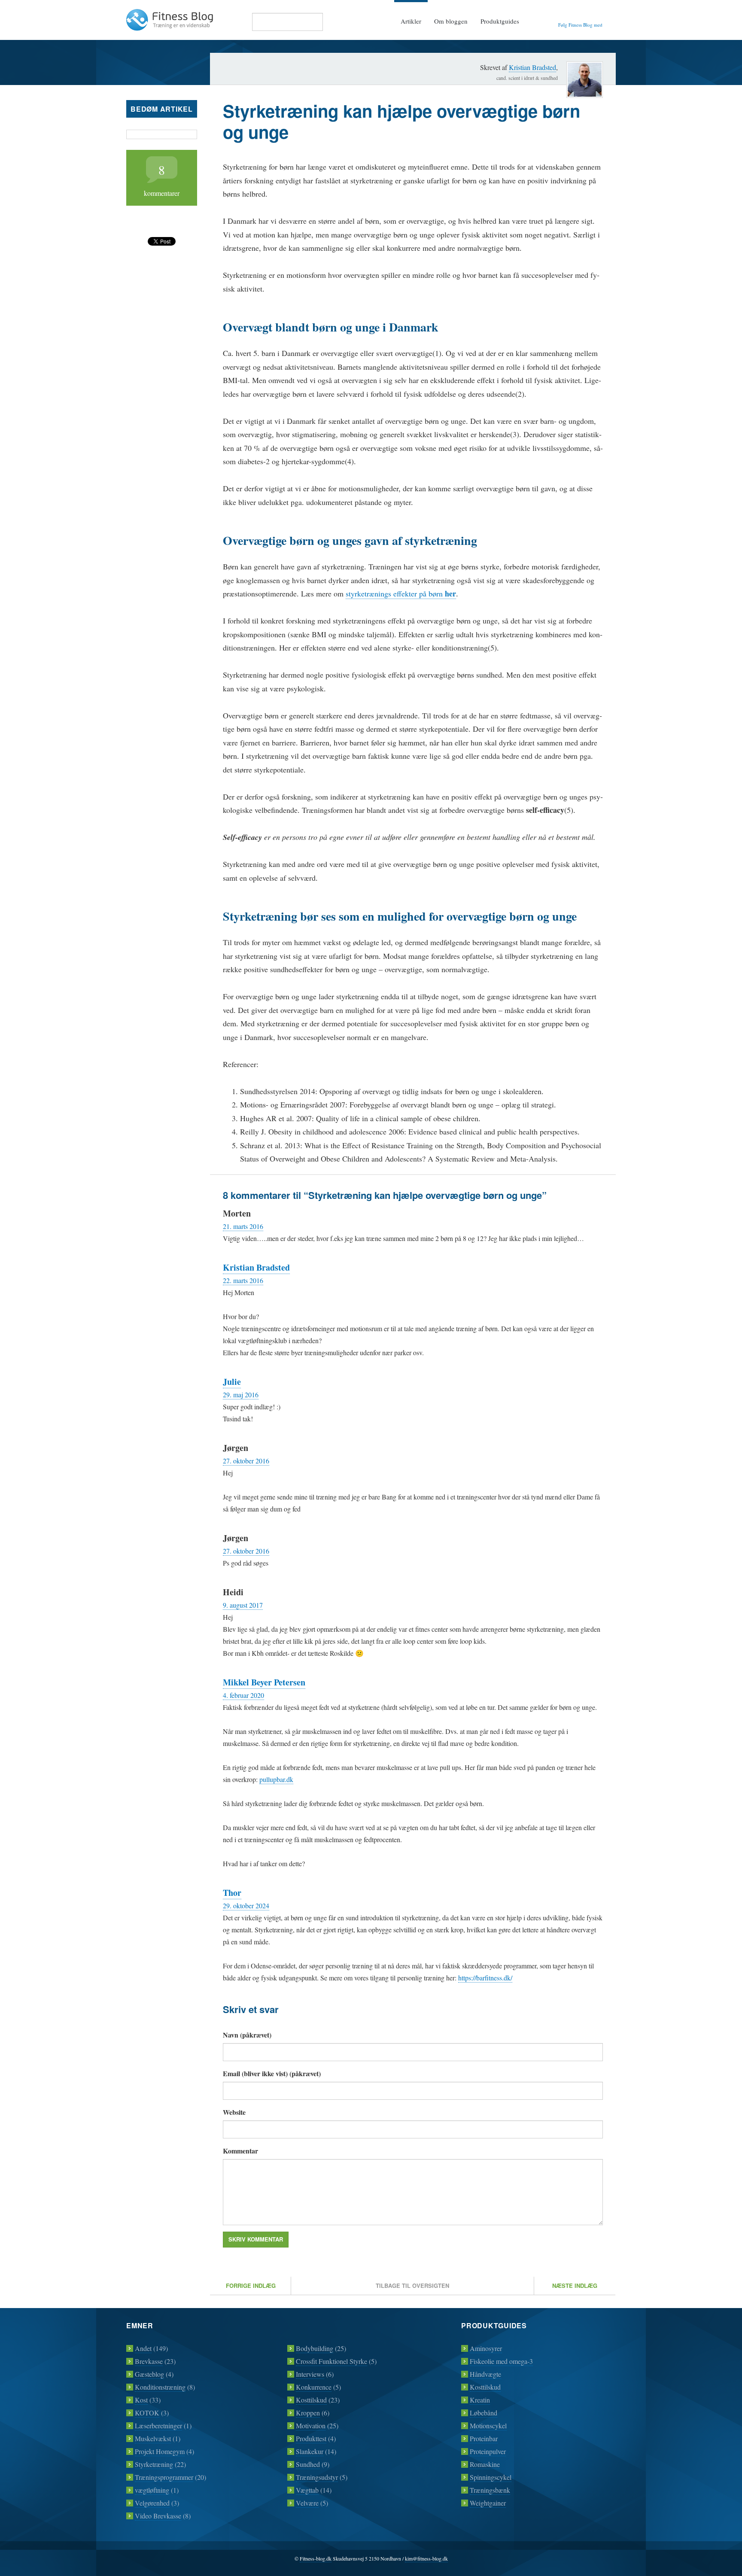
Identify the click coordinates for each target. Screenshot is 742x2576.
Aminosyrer (486, 2348)
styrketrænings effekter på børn (401, 594)
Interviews (310, 2374)
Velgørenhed (152, 2503)
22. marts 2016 (243, 1280)
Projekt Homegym (160, 2451)
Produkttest (311, 2438)
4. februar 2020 (243, 1695)
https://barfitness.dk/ (485, 1978)
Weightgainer (488, 2503)
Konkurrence (314, 2387)
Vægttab (307, 2490)
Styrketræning (154, 2464)
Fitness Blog (170, 20)
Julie (232, 1382)
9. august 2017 (243, 1605)
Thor (232, 1893)
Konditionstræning (160, 2387)
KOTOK (147, 2413)
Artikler (411, 21)
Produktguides (500, 21)
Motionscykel (488, 2425)
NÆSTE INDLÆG (575, 2286)
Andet (143, 2348)
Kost (141, 2400)
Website (234, 2112)
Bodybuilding (315, 2348)
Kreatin (480, 2400)
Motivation (311, 2425)
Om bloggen (451, 21)
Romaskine (485, 2464)
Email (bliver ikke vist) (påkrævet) (272, 2073)
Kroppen (308, 2413)
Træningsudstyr (317, 2477)
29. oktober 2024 (246, 1905)
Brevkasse (149, 2361)
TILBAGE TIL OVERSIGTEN (412, 2286)
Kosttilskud (311, 2400)
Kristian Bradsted (532, 67)
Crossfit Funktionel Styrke (331, 2361)
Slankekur (310, 2451)
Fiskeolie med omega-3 (501, 2361)
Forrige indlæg (251, 2286)
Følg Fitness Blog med (580, 25)
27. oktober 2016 (246, 1461)
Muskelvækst (153, 2438)
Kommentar (240, 2151)
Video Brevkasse (158, 2516)
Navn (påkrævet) (247, 2035)
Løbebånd (484, 2413)
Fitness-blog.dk (316, 2558)
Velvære (307, 2503)
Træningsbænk (490, 2490)
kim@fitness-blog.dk (426, 2558)
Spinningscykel (491, 2477)
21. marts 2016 (243, 1226)
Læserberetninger (158, 2425)
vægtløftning (152, 2490)
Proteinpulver (488, 2451)
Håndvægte (485, 2374)
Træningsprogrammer (164, 2477)
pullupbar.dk (276, 1779)
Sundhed (308, 2464)
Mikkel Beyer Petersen (264, 1682)
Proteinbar (484, 2438)
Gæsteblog (149, 2374)
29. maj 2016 (241, 1394)
